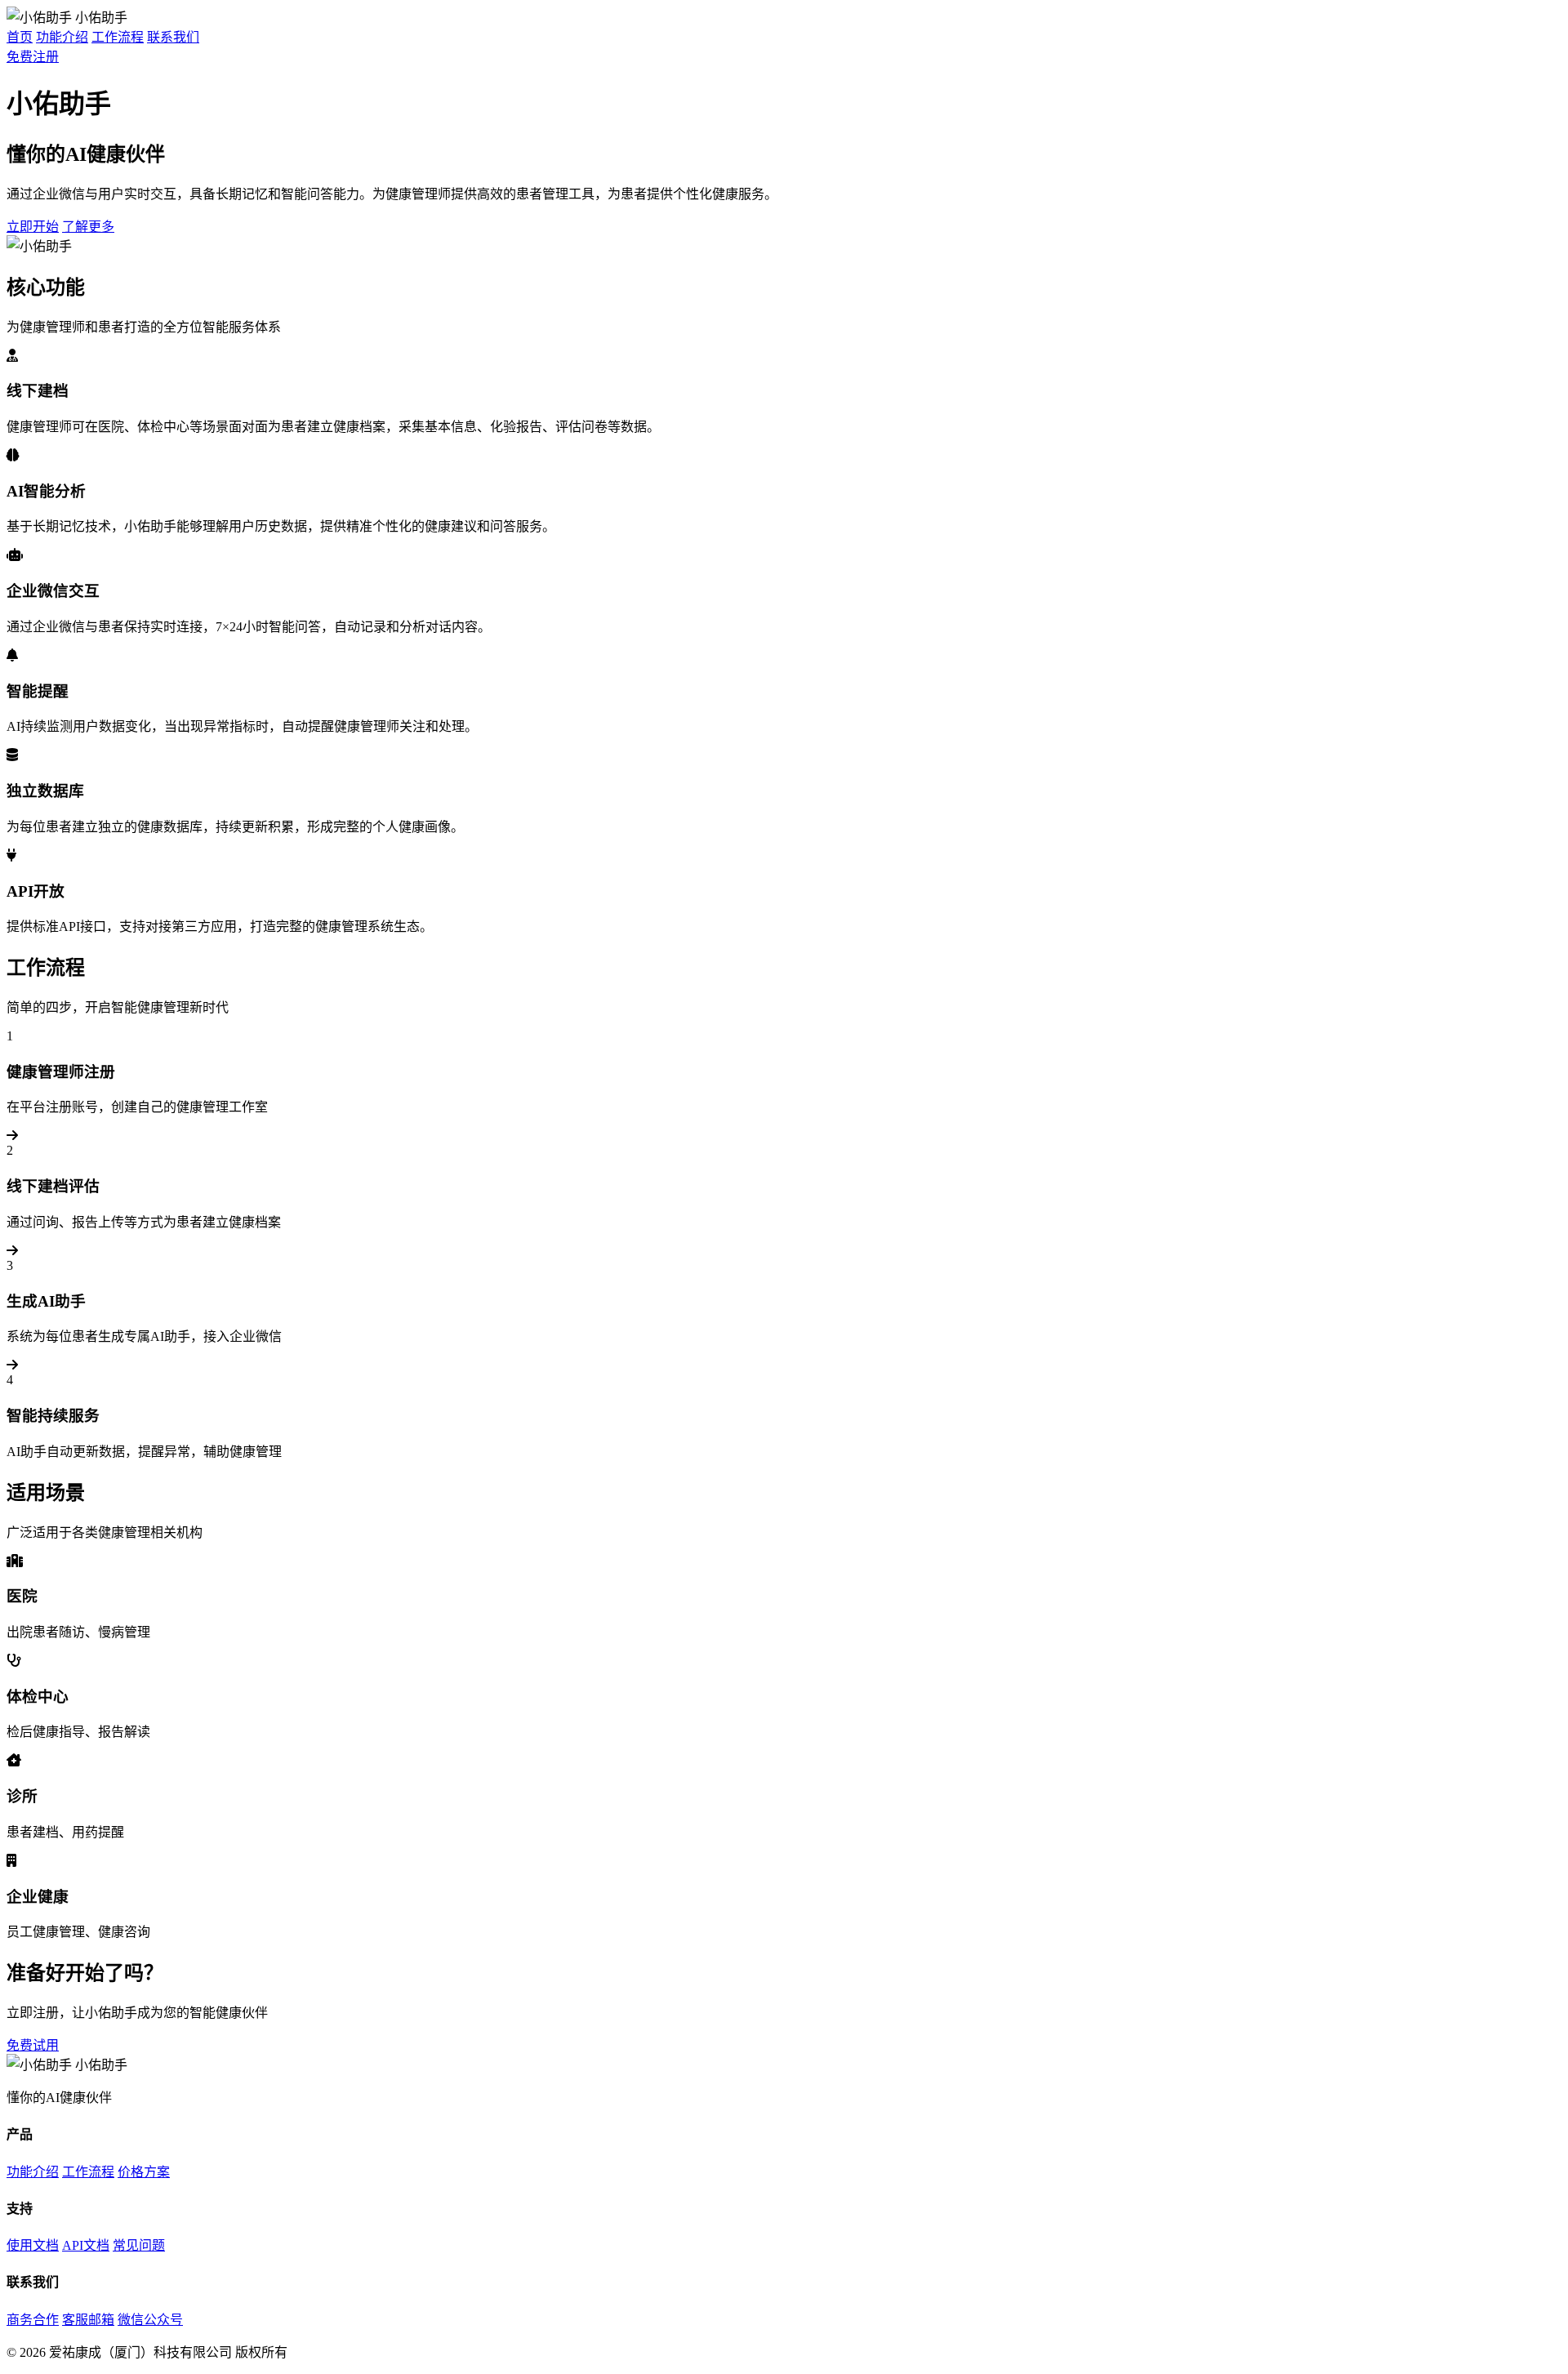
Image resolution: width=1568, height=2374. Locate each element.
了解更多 (88, 227)
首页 (20, 37)
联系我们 (173, 37)
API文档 (86, 2245)
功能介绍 (62, 37)
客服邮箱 (88, 2320)
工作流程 (118, 37)
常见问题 (139, 2245)
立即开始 (33, 227)
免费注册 (33, 57)
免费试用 (33, 2045)
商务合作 (33, 2320)
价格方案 (144, 2172)
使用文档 (33, 2245)
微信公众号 (150, 2320)
